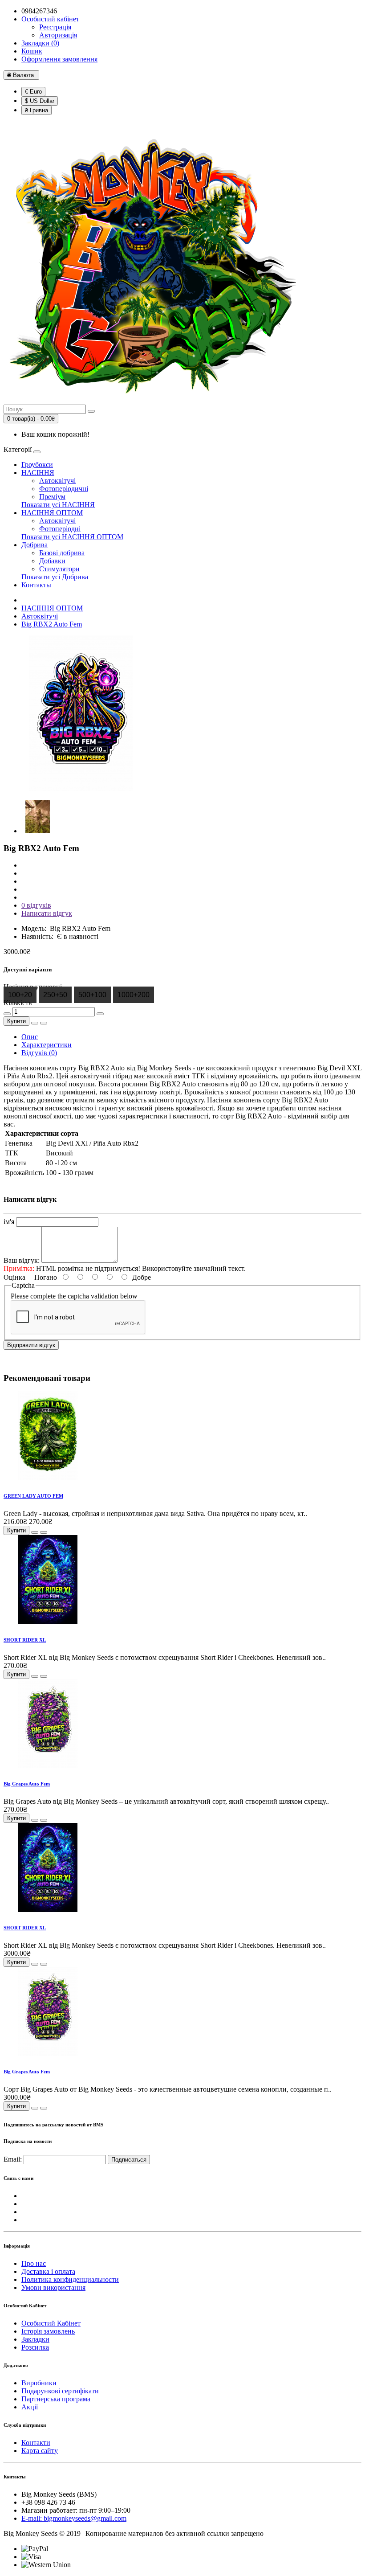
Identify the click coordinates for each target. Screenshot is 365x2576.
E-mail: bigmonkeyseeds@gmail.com (74, 2518)
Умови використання (53, 2287)
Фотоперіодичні (64, 489)
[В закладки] (35, 1023)
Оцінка (14, 1277)
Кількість (18, 1003)
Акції (30, 2407)
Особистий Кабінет (51, 2323)
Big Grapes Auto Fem (27, 1784)
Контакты (36, 585)
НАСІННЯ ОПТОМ (52, 513)
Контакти (36, 2443)
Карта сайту (40, 2451)
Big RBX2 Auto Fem (52, 624)
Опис (30, 1037)
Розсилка (35, 2347)
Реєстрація (55, 27)
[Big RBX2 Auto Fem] (81, 789)
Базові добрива (62, 553)
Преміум (52, 497)
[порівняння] (44, 1023)
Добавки (52, 561)
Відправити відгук (31, 1345)
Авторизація (58, 35)
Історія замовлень (48, 2331)
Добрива (34, 545)
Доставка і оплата (48, 2271)
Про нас (34, 2263)
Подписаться (129, 2160)
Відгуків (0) (39, 1053)
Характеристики (47, 1045)
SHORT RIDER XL (25, 1640)
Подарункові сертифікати (60, 2391)
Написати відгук (47, 913)
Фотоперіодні (60, 529)
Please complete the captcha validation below (74, 1296)
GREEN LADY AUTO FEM (33, 1496)
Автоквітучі (57, 481)
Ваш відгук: (22, 1260)
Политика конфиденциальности (70, 2279)
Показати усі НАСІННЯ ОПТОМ (72, 537)
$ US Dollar (40, 101)
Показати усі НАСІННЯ (58, 505)
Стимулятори (59, 569)
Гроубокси (37, 465)
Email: (13, 2159)
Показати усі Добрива (55, 577)
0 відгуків (36, 905)
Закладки (35, 2339)
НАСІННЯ (38, 473)
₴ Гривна (36, 110)
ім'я (9, 1222)
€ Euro (33, 92)
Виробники (39, 2383)
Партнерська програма (56, 2399)
